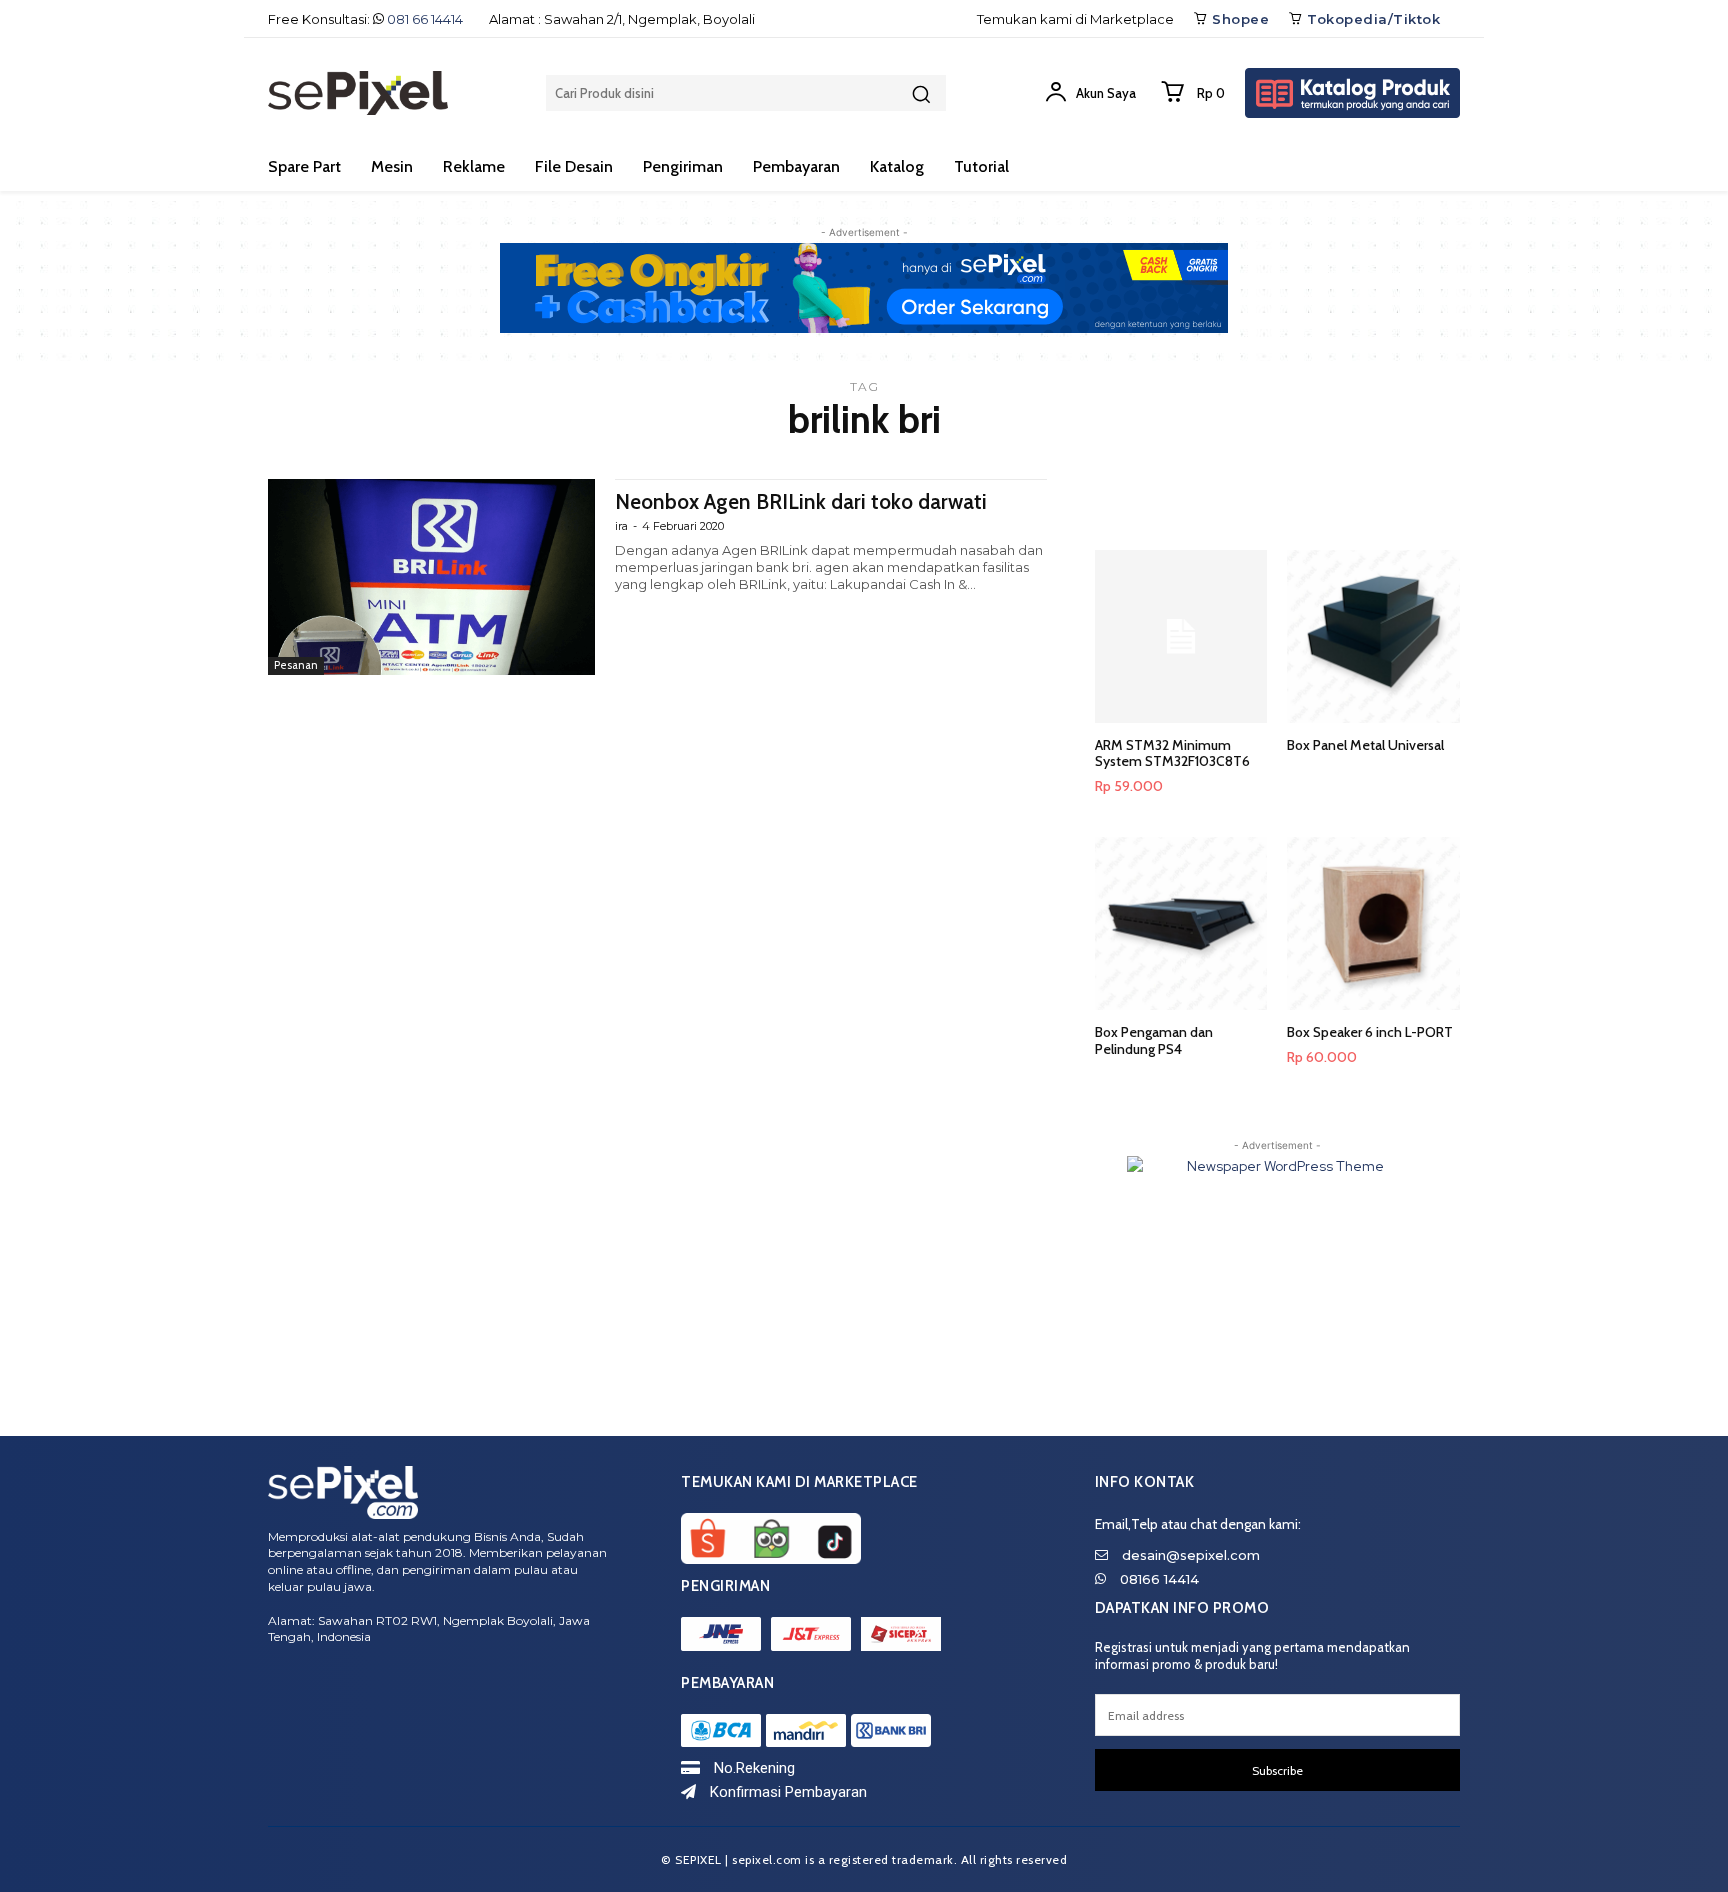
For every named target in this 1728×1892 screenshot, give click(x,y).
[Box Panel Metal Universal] (1373, 636)
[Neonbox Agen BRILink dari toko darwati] (431, 577)
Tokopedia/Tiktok (1373, 19)
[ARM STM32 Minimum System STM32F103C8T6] (1181, 636)
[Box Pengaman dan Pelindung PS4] (1181, 923)
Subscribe (1277, 1770)
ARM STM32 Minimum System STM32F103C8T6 (1172, 753)
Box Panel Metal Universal (1365, 745)
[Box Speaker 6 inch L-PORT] (1373, 923)
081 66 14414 (425, 19)
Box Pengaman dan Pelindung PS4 (1154, 1040)
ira (621, 526)
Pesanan (296, 665)
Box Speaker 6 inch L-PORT (1370, 1032)
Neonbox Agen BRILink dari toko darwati (801, 501)
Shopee (1240, 19)
